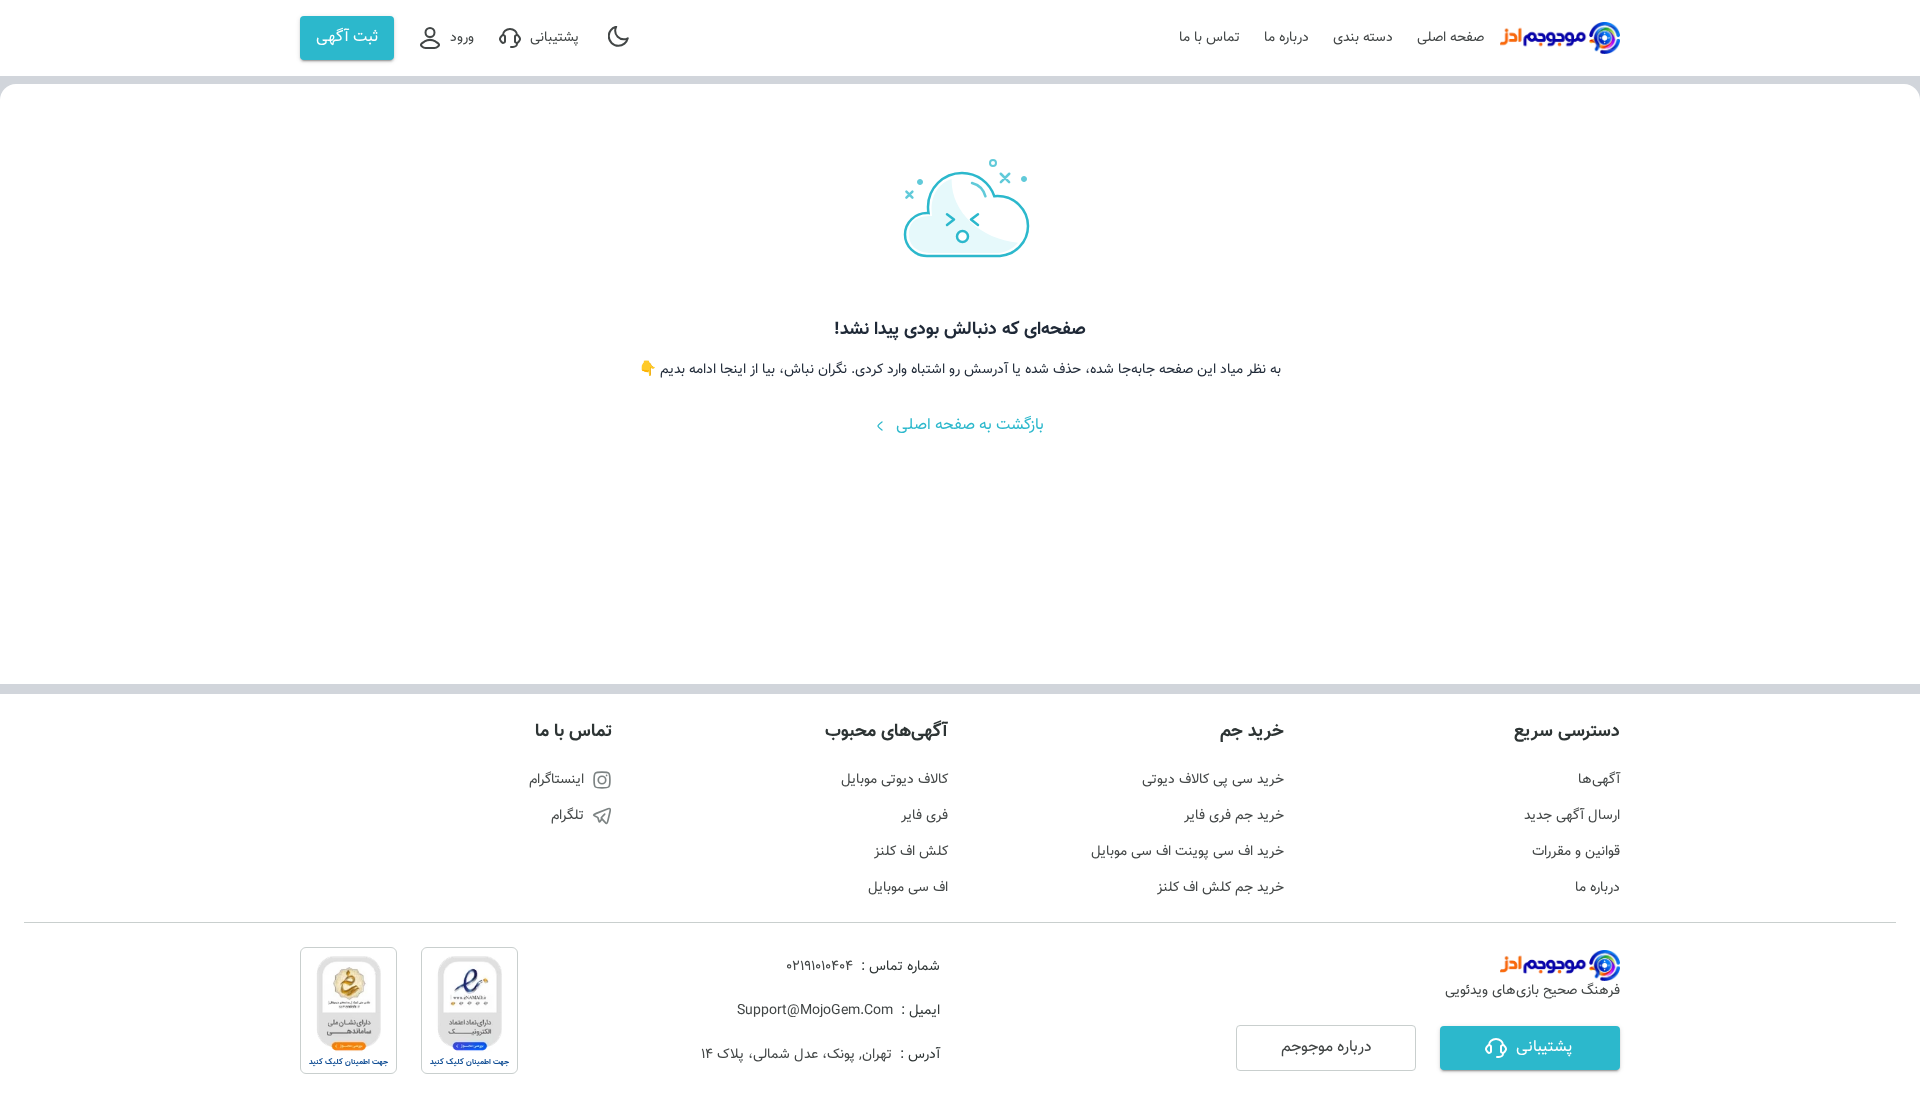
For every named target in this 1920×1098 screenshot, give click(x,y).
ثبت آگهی (347, 37)
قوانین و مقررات (1576, 852)
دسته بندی (1363, 38)
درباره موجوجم (1326, 1047)
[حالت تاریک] (620, 38)
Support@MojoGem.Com (815, 1011)
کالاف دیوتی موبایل (894, 780)
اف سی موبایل (908, 888)
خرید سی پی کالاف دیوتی (1213, 780)
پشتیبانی (554, 38)
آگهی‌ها (1599, 780)
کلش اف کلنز (911, 852)
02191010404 (819, 967)
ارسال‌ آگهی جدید (1572, 816)
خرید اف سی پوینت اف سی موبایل (1187, 852)
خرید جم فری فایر (1234, 816)
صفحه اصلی (1450, 38)
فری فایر (924, 816)
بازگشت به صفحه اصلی (970, 425)
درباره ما (1286, 38)
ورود (462, 38)
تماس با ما (1209, 38)
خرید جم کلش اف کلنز (1220, 888)
